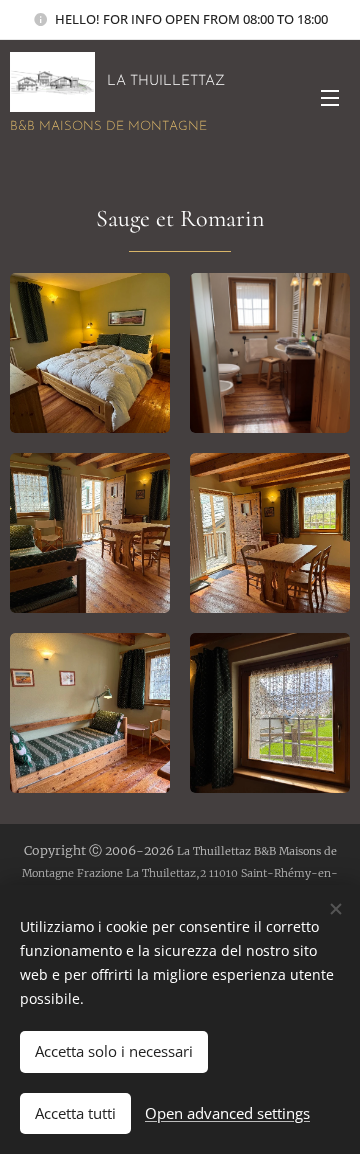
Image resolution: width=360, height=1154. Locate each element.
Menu (330, 97)
